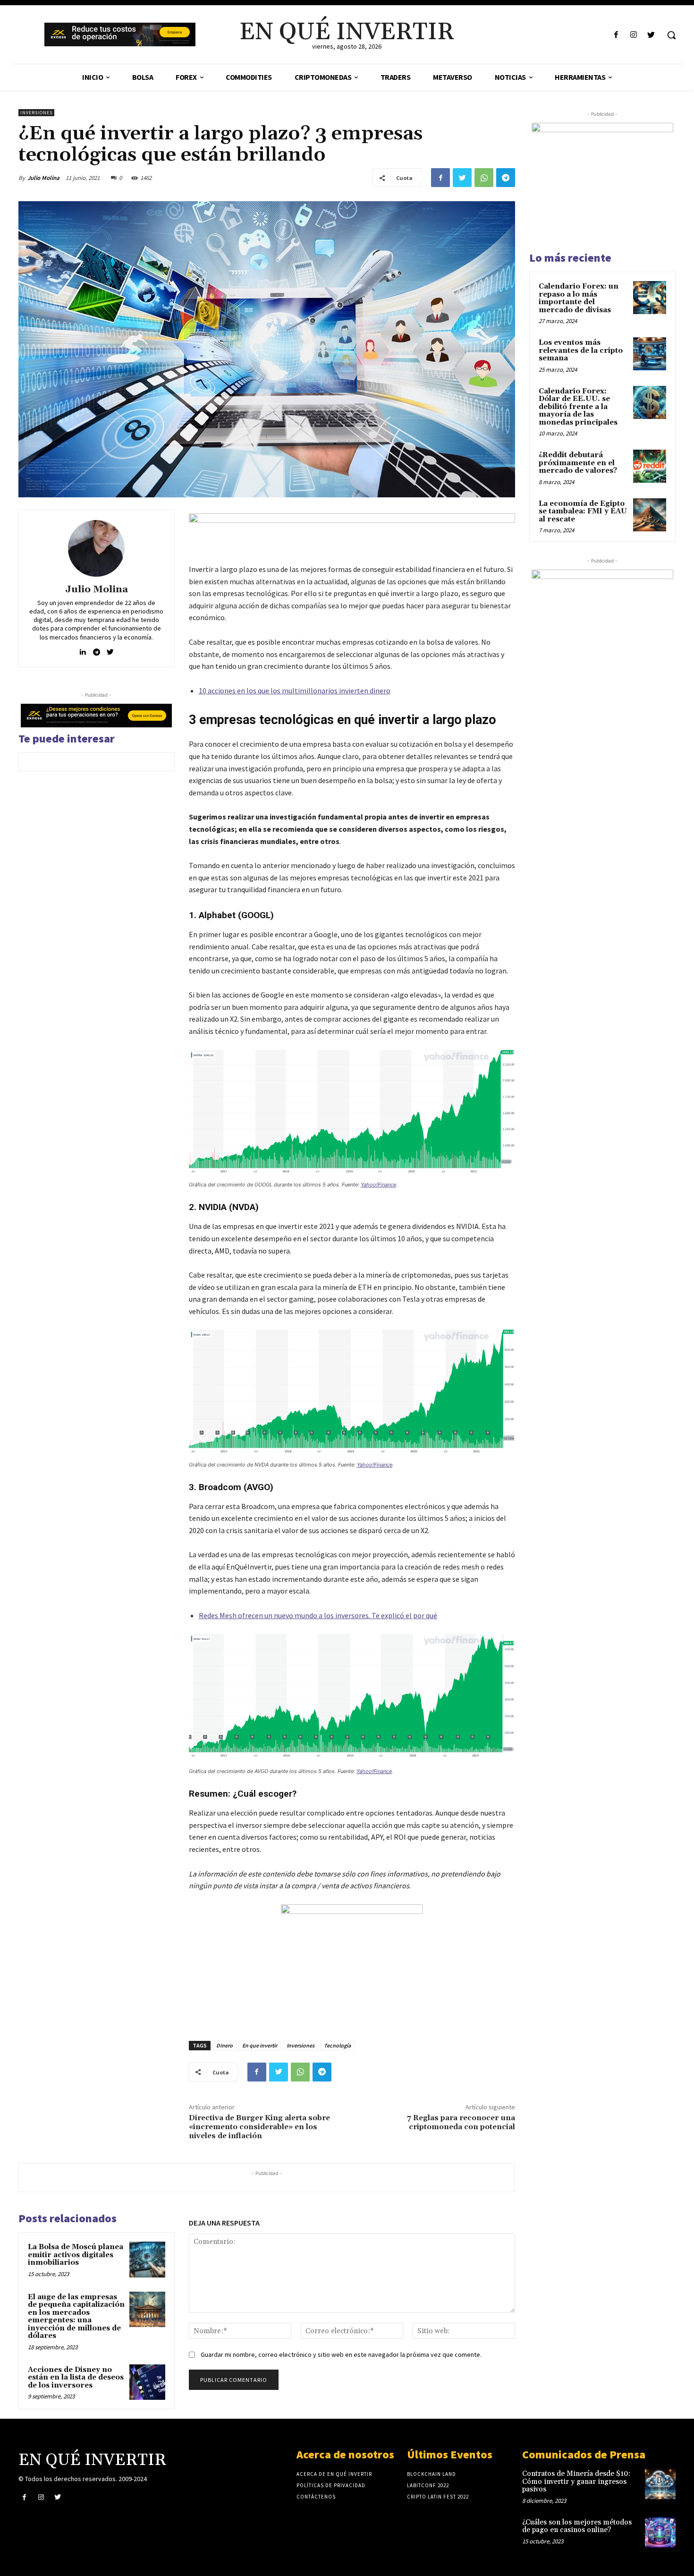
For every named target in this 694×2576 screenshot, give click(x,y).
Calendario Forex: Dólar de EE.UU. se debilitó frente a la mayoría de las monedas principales (578, 407)
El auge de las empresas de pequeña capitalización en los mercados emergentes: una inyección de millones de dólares (76, 2317)
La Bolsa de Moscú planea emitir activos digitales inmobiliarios (76, 2255)
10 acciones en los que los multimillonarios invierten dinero (295, 691)
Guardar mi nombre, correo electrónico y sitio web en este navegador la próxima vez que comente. (341, 2354)
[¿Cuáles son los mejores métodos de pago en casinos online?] (660, 2532)
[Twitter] (651, 35)
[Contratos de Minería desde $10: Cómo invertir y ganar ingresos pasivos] (660, 2484)
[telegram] (97, 650)
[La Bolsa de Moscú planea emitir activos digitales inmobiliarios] (147, 2260)
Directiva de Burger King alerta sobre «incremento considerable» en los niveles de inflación (259, 2127)
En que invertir (260, 2045)
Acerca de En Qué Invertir (334, 2474)
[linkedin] (83, 650)
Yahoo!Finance (378, 1185)
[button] (671, 35)
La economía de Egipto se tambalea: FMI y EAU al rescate (583, 512)
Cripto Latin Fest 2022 (438, 2497)
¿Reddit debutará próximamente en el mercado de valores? (578, 463)
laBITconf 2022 (428, 2485)
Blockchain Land (432, 2474)
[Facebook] (616, 35)
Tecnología (337, 2045)
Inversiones (36, 113)
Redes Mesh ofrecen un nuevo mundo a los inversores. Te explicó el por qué (318, 1615)
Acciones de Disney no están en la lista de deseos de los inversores (76, 2378)
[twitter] (110, 650)
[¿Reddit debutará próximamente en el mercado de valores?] (650, 466)
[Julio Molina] (96, 548)
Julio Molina (43, 178)
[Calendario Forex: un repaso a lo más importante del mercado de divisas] (650, 298)
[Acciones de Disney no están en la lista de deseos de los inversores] (147, 2382)
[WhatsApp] (484, 178)
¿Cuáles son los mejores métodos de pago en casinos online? (577, 2526)
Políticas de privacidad (331, 2485)
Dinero (224, 2045)
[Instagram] (634, 35)
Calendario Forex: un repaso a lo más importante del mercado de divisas (579, 298)
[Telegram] (506, 178)
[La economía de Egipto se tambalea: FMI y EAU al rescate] (650, 515)
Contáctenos (316, 2497)
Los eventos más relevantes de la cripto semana (581, 350)
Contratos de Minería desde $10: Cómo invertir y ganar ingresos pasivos (576, 2482)
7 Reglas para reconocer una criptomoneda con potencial (461, 2122)
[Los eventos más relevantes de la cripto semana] (650, 354)
